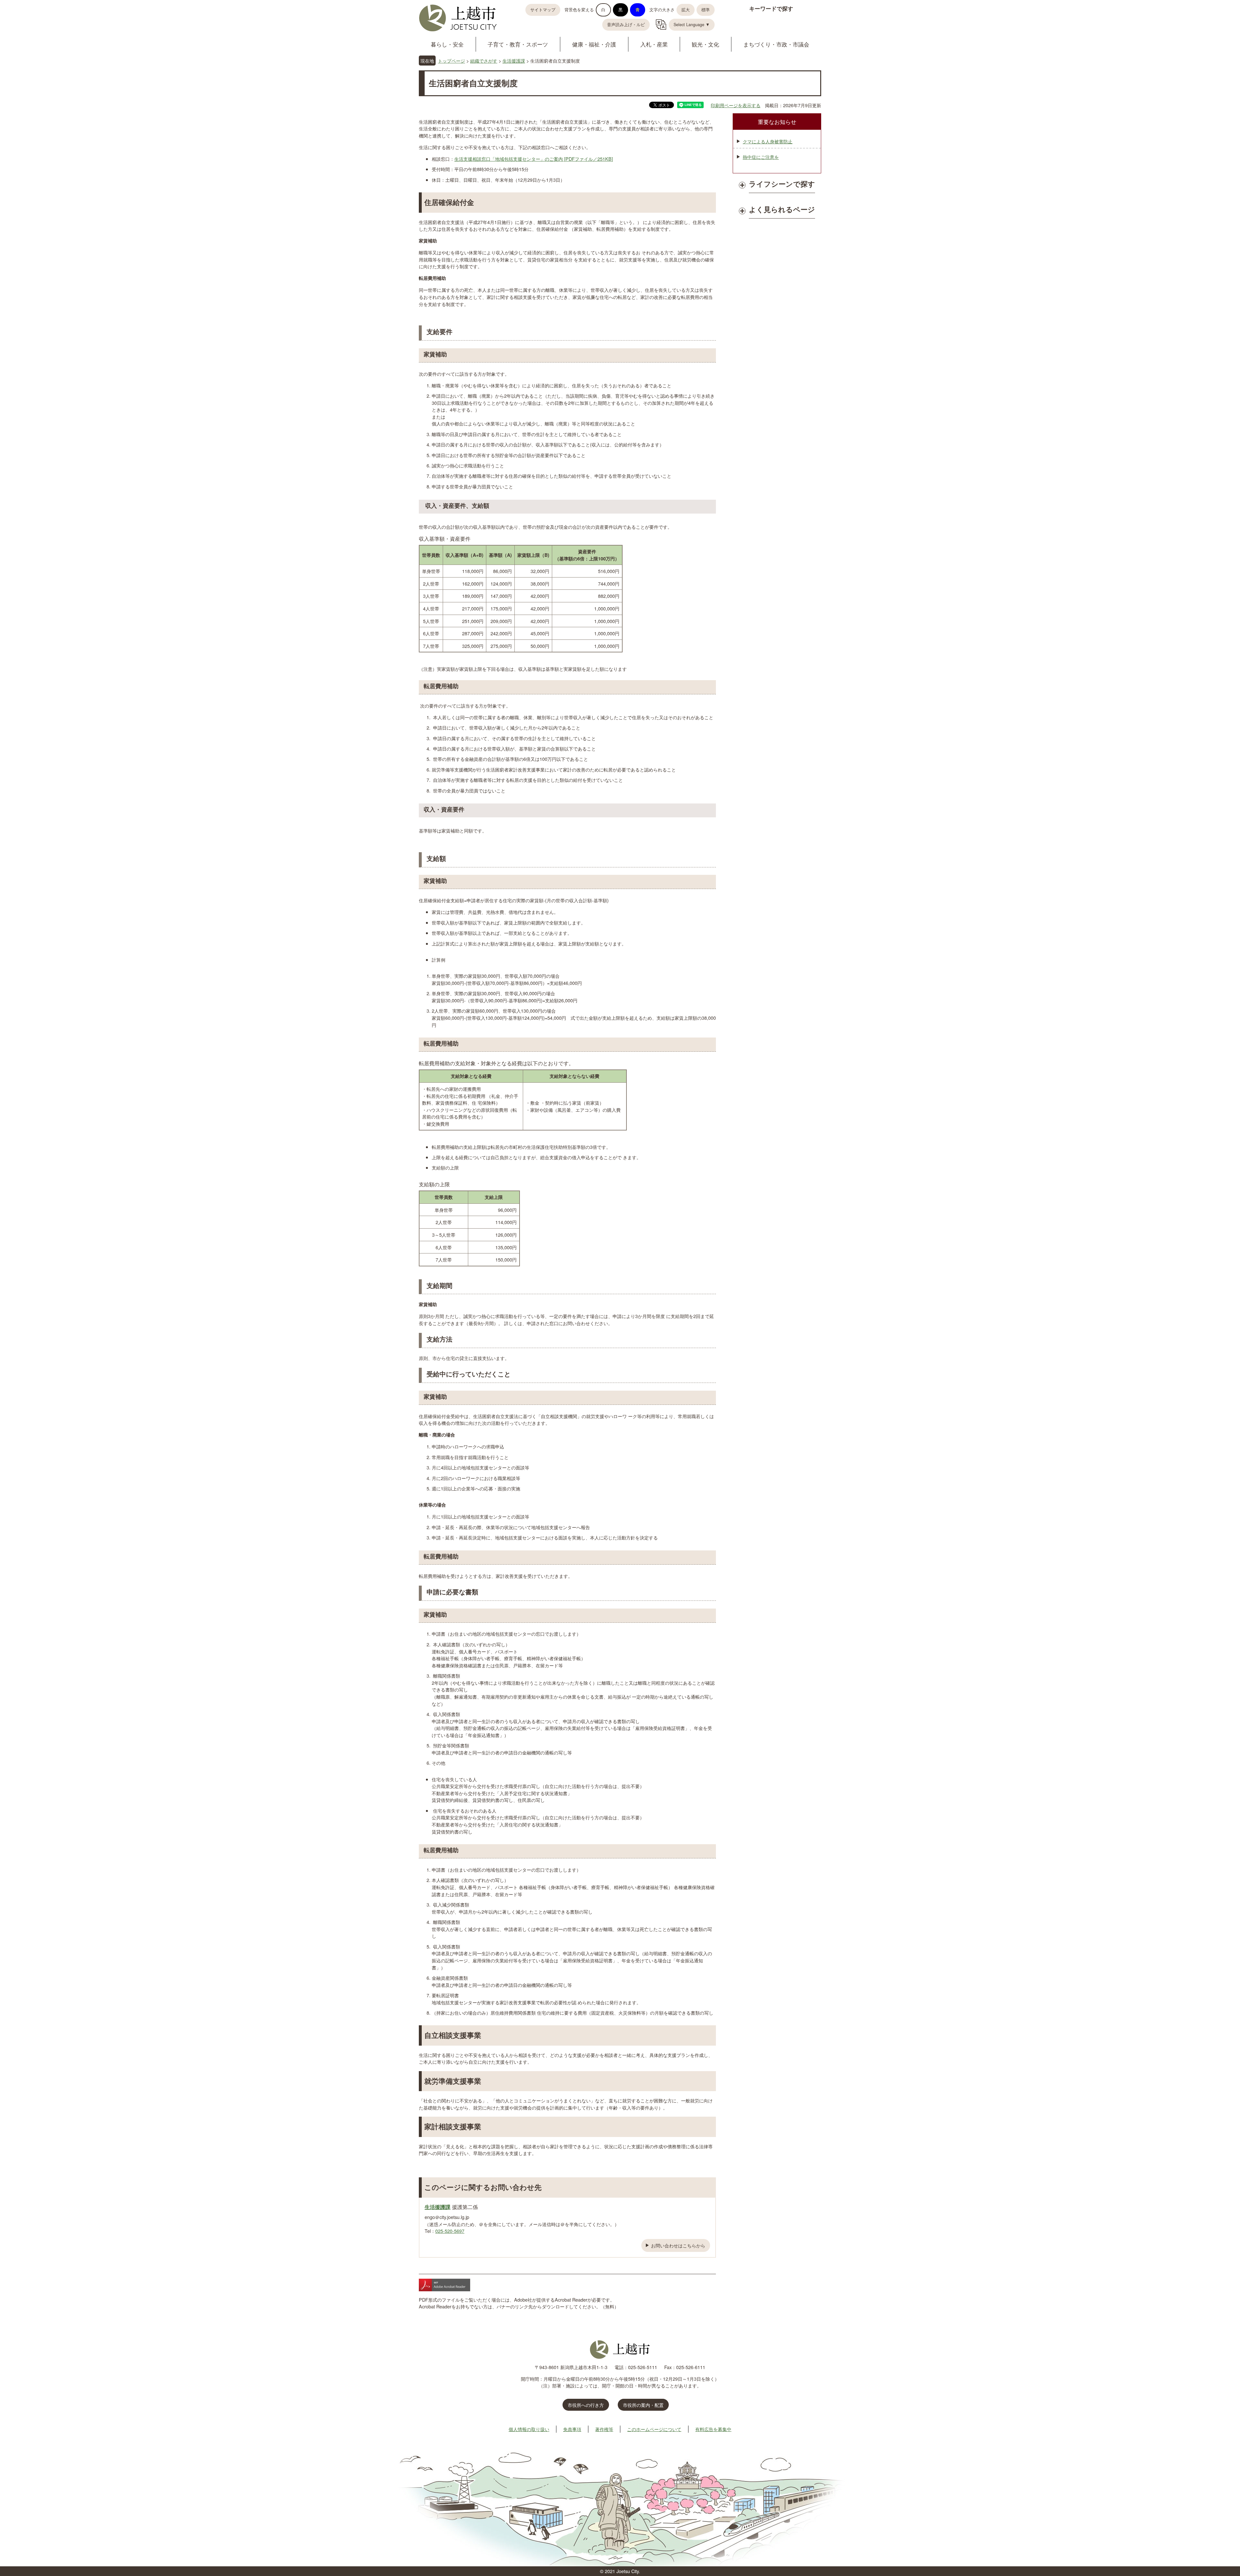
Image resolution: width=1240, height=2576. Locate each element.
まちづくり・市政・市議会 (776, 44)
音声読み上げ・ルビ (626, 25)
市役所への (586, 2405)
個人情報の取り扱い (529, 2429)
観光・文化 (705, 44)
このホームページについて (654, 2429)
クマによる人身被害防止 (768, 141)
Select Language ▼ (692, 25)
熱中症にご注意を (761, 157)
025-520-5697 (450, 2231)
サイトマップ (543, 10)
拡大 (686, 10)
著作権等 (604, 2429)
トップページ (451, 61)
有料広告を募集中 (713, 2429)
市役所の (643, 2405)
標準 (706, 10)
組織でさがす (484, 61)
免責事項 (572, 2429)
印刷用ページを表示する (736, 105)
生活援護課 (514, 61)
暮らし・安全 (447, 44)
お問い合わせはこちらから (678, 2245)
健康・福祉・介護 (594, 44)
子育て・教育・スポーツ (518, 44)
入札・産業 (654, 44)
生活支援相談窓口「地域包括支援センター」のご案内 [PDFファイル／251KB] (534, 159)
